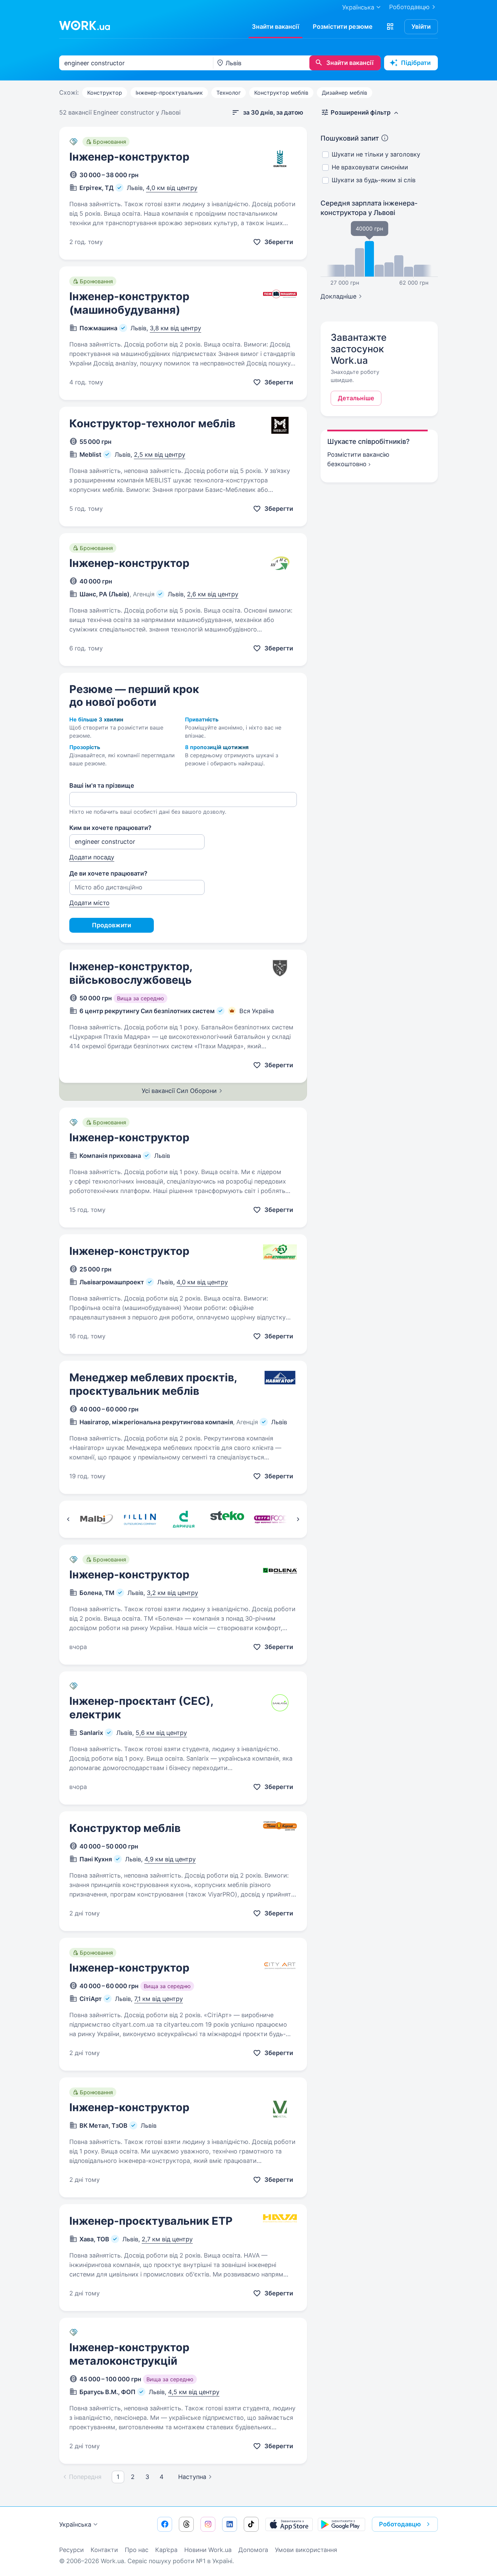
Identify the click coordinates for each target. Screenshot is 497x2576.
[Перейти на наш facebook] (165, 2524)
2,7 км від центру (167, 2239)
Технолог (229, 93)
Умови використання (306, 2550)
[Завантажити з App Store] (289, 2524)
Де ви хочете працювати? (108, 873)
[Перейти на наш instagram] (208, 2524)
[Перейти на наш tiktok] (251, 2524)
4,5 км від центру (194, 2392)
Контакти (104, 2550)
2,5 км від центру (160, 455)
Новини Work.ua (208, 2550)
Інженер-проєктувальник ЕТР (151, 2221)
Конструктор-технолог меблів (152, 423)
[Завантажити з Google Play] (341, 2524)
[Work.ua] (85, 25)
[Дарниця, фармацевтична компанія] (183, 1519)
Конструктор (105, 93)
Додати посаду (92, 857)
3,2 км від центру (172, 1593)
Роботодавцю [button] (400, 2524)
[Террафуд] (271, 1519)
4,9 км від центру (170, 1859)
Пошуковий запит (350, 138)
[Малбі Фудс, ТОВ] (96, 1519)
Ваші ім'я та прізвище (102, 785)
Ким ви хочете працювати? (110, 828)
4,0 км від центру (172, 188)
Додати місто (89, 903)
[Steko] (227, 1519)
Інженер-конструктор (129, 157)
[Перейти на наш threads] (186, 2524)
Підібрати (416, 63)
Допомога (253, 2550)
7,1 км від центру (159, 1999)
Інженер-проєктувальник (169, 93)
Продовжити (112, 925)
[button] (390, 27)
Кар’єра (166, 2550)
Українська (75, 2524)
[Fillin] (140, 1519)
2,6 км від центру (213, 594)
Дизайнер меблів (345, 93)
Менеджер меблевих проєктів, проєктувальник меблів (153, 1384)
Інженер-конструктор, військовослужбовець (131, 973)
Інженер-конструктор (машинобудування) (129, 303)
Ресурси (72, 2550)
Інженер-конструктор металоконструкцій (129, 2354)
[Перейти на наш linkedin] (230, 2524)
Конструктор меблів (281, 93)
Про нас (137, 2550)
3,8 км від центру (175, 328)
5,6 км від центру (161, 1733)
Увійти (421, 27)
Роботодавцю (409, 7)
